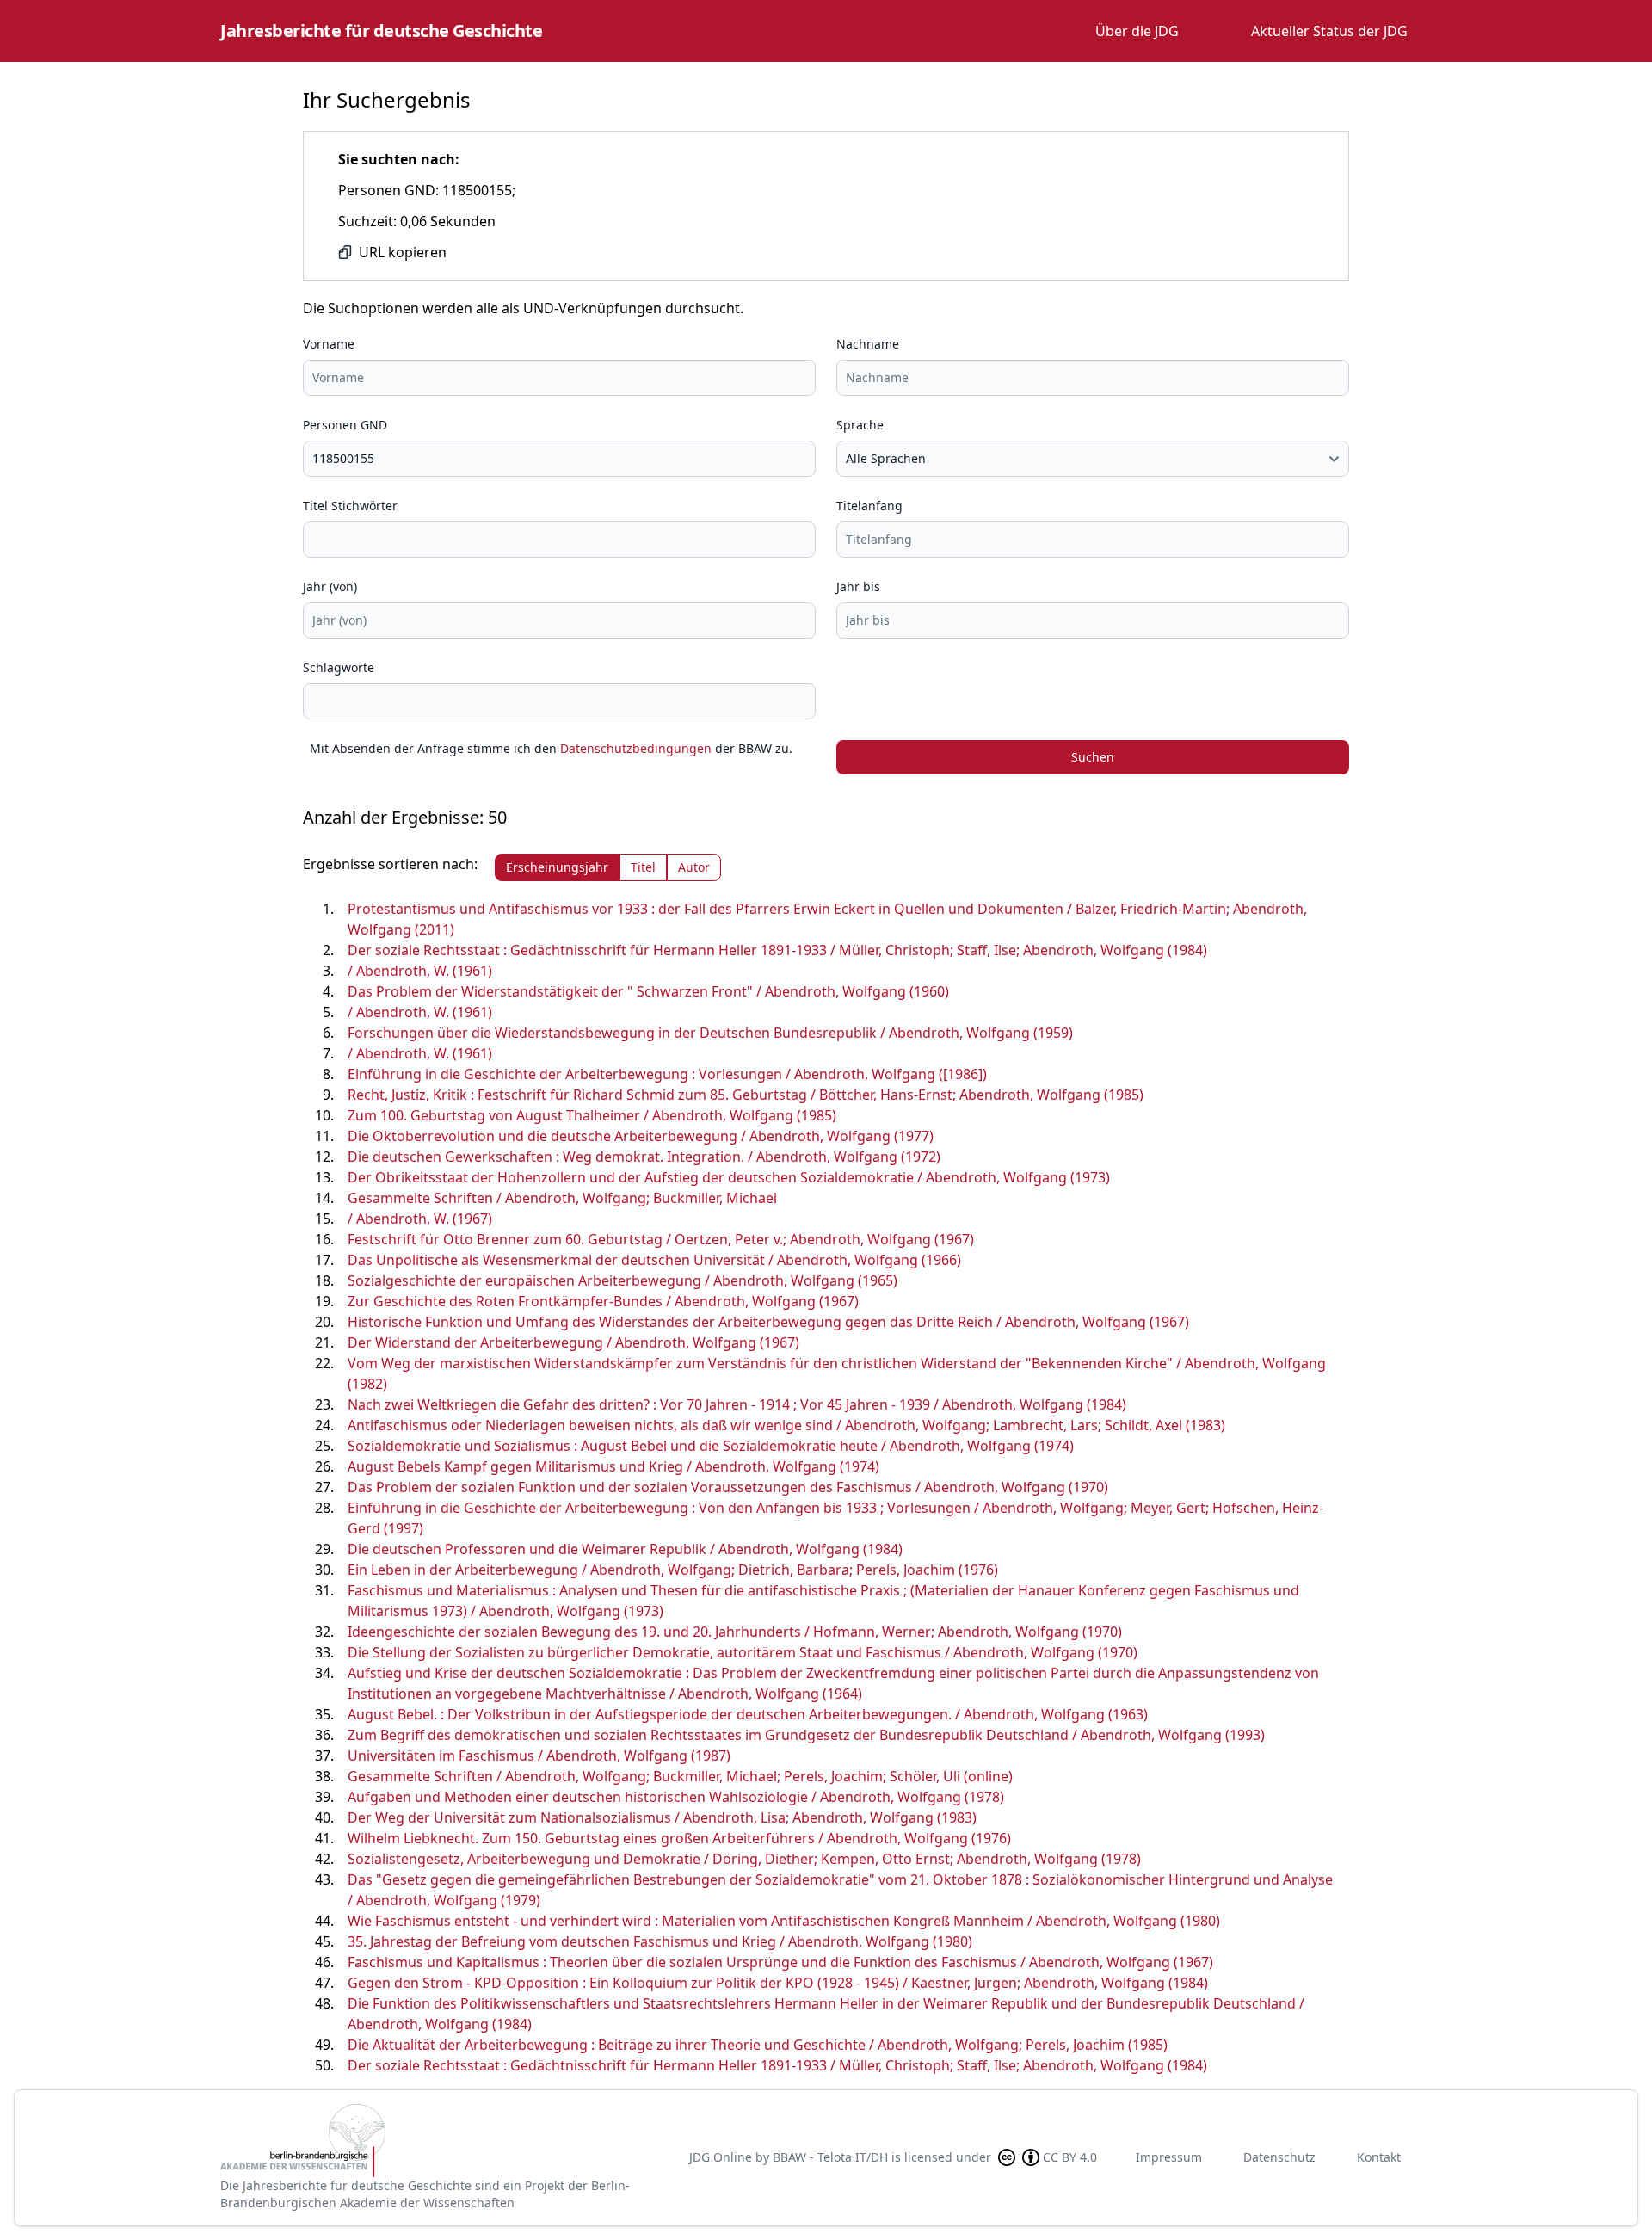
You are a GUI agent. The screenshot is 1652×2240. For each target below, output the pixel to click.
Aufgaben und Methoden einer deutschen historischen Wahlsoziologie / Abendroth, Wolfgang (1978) (676, 1797)
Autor (694, 867)
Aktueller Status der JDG (1329, 31)
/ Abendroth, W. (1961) (420, 971)
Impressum (1169, 2157)
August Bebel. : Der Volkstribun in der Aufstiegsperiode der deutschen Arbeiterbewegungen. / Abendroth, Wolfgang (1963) (748, 1714)
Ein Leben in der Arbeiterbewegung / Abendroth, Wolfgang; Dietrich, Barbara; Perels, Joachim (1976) (673, 1570)
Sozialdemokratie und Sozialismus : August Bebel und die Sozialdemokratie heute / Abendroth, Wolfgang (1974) (711, 1446)
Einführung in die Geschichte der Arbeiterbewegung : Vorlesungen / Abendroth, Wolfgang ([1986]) (667, 1074)
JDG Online (721, 2157)
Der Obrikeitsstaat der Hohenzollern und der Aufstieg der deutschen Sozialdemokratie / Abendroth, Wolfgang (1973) (729, 1177)
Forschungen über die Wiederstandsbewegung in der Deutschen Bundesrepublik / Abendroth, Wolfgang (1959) (710, 1033)
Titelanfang (869, 506)
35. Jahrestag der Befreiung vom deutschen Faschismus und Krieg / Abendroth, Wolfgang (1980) (660, 1941)
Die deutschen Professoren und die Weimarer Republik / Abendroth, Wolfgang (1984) (625, 1549)
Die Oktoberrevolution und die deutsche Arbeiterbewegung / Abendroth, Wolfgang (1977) (641, 1136)
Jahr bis (858, 586)
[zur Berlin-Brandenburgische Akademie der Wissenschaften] (441, 2141)
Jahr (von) (330, 586)
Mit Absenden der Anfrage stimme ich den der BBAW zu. (551, 748)
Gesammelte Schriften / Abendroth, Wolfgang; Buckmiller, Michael (562, 1198)
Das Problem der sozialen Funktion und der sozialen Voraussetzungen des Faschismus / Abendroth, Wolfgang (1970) (728, 1487)
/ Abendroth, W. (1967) (420, 1219)
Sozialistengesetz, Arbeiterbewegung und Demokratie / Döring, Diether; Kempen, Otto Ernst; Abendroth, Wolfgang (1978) (744, 1859)
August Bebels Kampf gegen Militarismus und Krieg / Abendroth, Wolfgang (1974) (613, 1466)
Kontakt (1379, 2157)
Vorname (329, 344)
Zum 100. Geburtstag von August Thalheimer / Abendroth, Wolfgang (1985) (592, 1115)
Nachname (868, 344)
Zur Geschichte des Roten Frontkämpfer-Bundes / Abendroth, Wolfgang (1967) (603, 1301)
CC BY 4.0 (1070, 2157)
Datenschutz (1279, 2157)
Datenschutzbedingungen (636, 748)
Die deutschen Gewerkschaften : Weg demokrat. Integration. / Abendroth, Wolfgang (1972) (644, 1157)
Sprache (860, 425)
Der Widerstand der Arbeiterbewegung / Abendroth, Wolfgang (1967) (573, 1342)
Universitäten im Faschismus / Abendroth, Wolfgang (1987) (539, 1756)
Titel (643, 867)
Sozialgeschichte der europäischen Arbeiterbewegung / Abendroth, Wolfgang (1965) (623, 1280)
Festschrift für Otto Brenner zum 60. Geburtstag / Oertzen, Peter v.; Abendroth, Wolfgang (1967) (661, 1239)
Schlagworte (339, 667)
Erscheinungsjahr (557, 867)
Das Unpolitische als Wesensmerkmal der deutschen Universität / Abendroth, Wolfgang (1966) (654, 1260)
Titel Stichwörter (350, 506)
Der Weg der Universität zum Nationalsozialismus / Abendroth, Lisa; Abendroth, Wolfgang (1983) (662, 1817)
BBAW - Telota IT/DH (830, 2157)
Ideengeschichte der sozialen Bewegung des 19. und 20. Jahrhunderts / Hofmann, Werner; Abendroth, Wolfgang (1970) (735, 1632)
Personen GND (345, 425)
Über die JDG (1137, 31)
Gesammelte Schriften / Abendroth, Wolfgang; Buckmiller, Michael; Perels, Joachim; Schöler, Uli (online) (680, 1776)
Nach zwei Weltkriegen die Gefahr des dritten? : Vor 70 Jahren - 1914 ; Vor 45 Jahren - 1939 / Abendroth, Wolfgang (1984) (737, 1404)
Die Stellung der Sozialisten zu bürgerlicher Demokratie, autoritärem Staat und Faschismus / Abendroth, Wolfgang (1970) (743, 1652)
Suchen (1093, 757)
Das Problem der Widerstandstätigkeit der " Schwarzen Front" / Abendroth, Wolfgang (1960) (648, 991)
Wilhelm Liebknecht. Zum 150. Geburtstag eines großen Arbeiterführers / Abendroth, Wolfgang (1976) (679, 1838)
